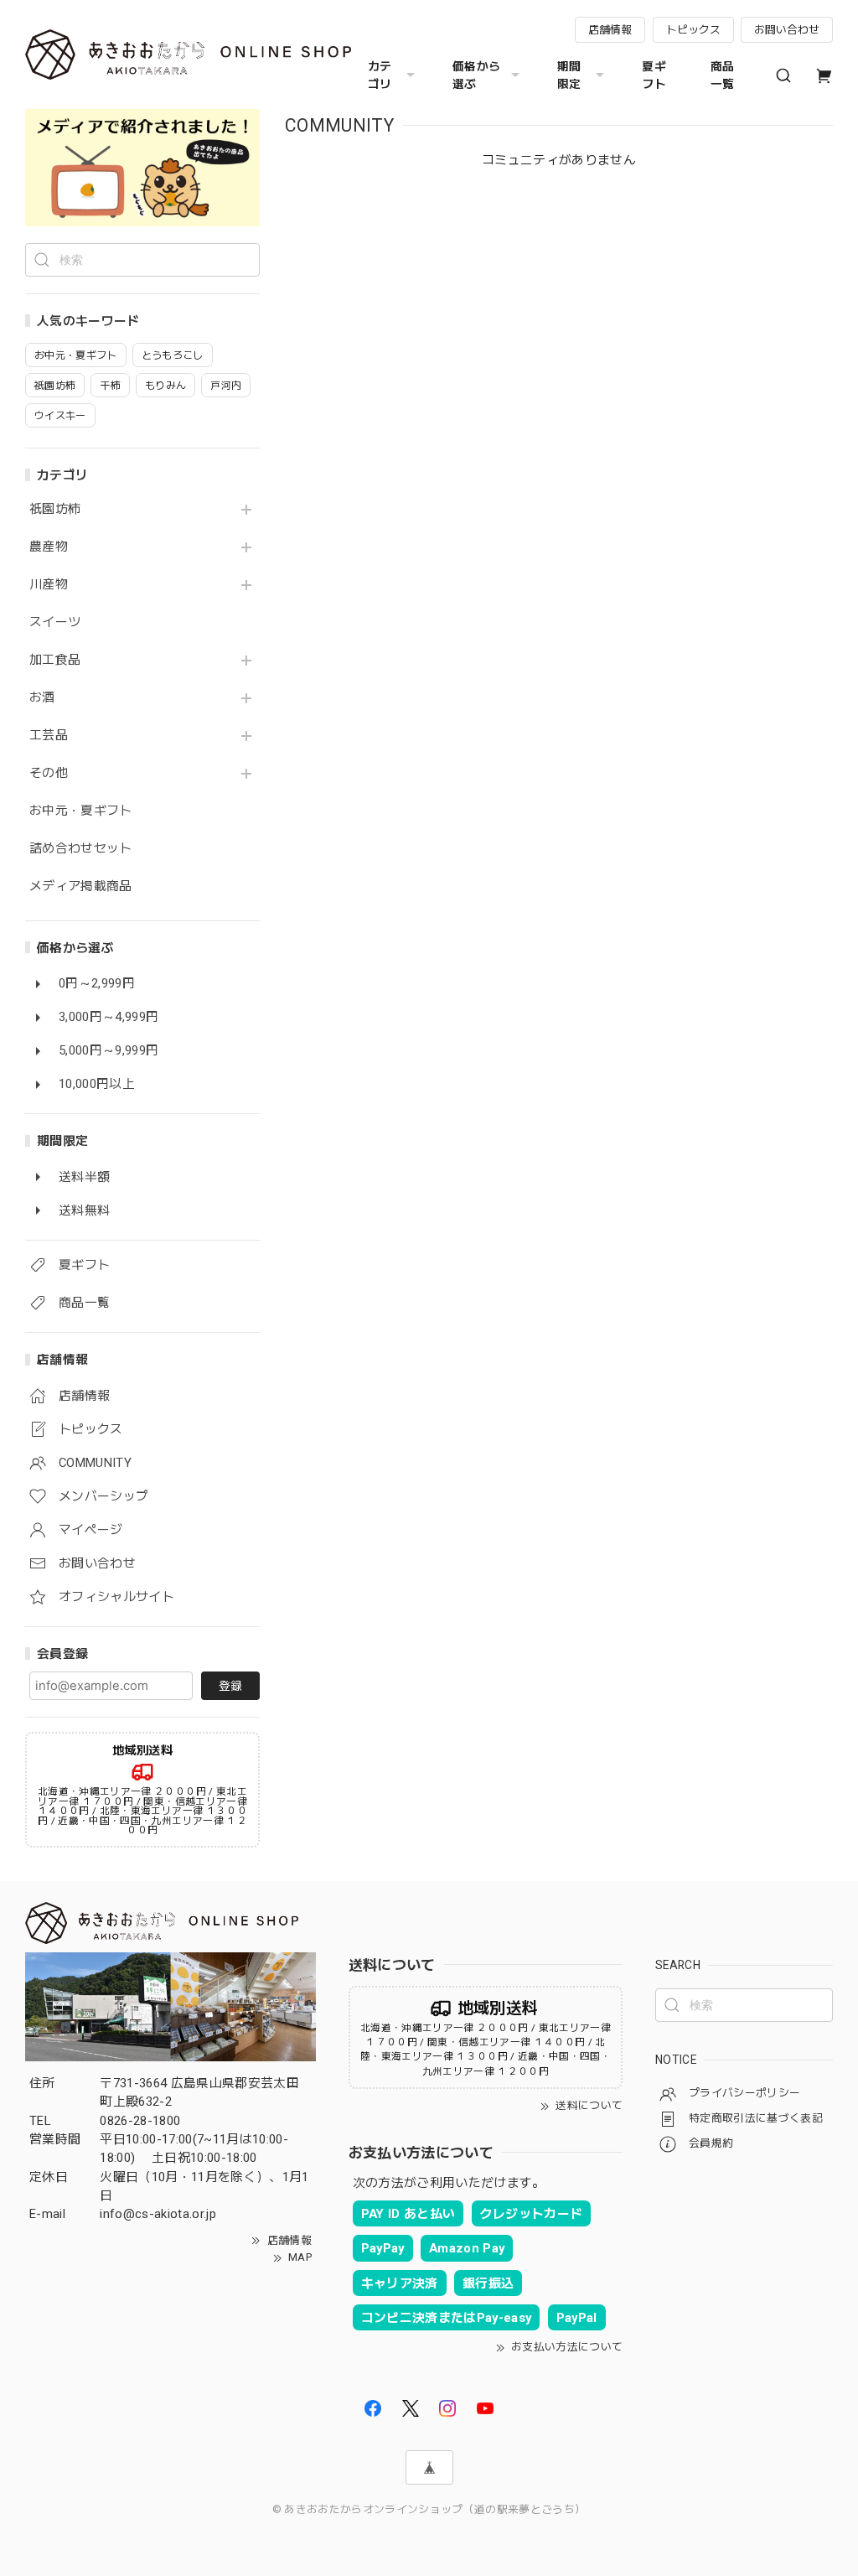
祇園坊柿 (55, 509)
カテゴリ (380, 75)
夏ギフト (654, 75)
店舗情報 (610, 30)
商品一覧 (723, 75)
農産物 (49, 547)
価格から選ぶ (476, 75)
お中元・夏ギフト (81, 811)
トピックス (693, 30)
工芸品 (49, 736)
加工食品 (55, 660)
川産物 (49, 585)
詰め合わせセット (81, 849)
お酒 (42, 698)
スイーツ (55, 622)
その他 (49, 773)
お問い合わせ (787, 30)
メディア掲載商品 (81, 886)
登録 (230, 1686)
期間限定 (569, 75)
